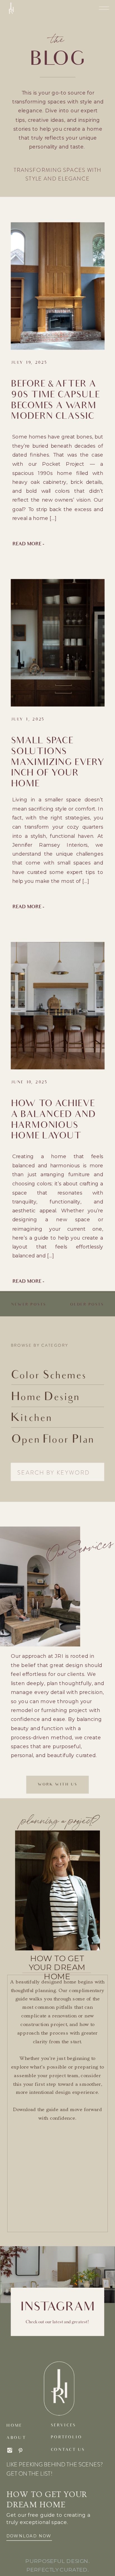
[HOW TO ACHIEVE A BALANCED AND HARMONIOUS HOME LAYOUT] (58, 1005)
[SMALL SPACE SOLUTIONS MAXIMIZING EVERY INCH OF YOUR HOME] (58, 643)
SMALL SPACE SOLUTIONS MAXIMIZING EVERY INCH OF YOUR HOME (58, 763)
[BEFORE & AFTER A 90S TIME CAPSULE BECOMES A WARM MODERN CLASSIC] (58, 286)
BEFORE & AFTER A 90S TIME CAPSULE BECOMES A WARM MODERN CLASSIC (55, 401)
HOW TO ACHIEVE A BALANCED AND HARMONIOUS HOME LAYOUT (53, 1121)
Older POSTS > (89, 1305)
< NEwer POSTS (27, 1305)
